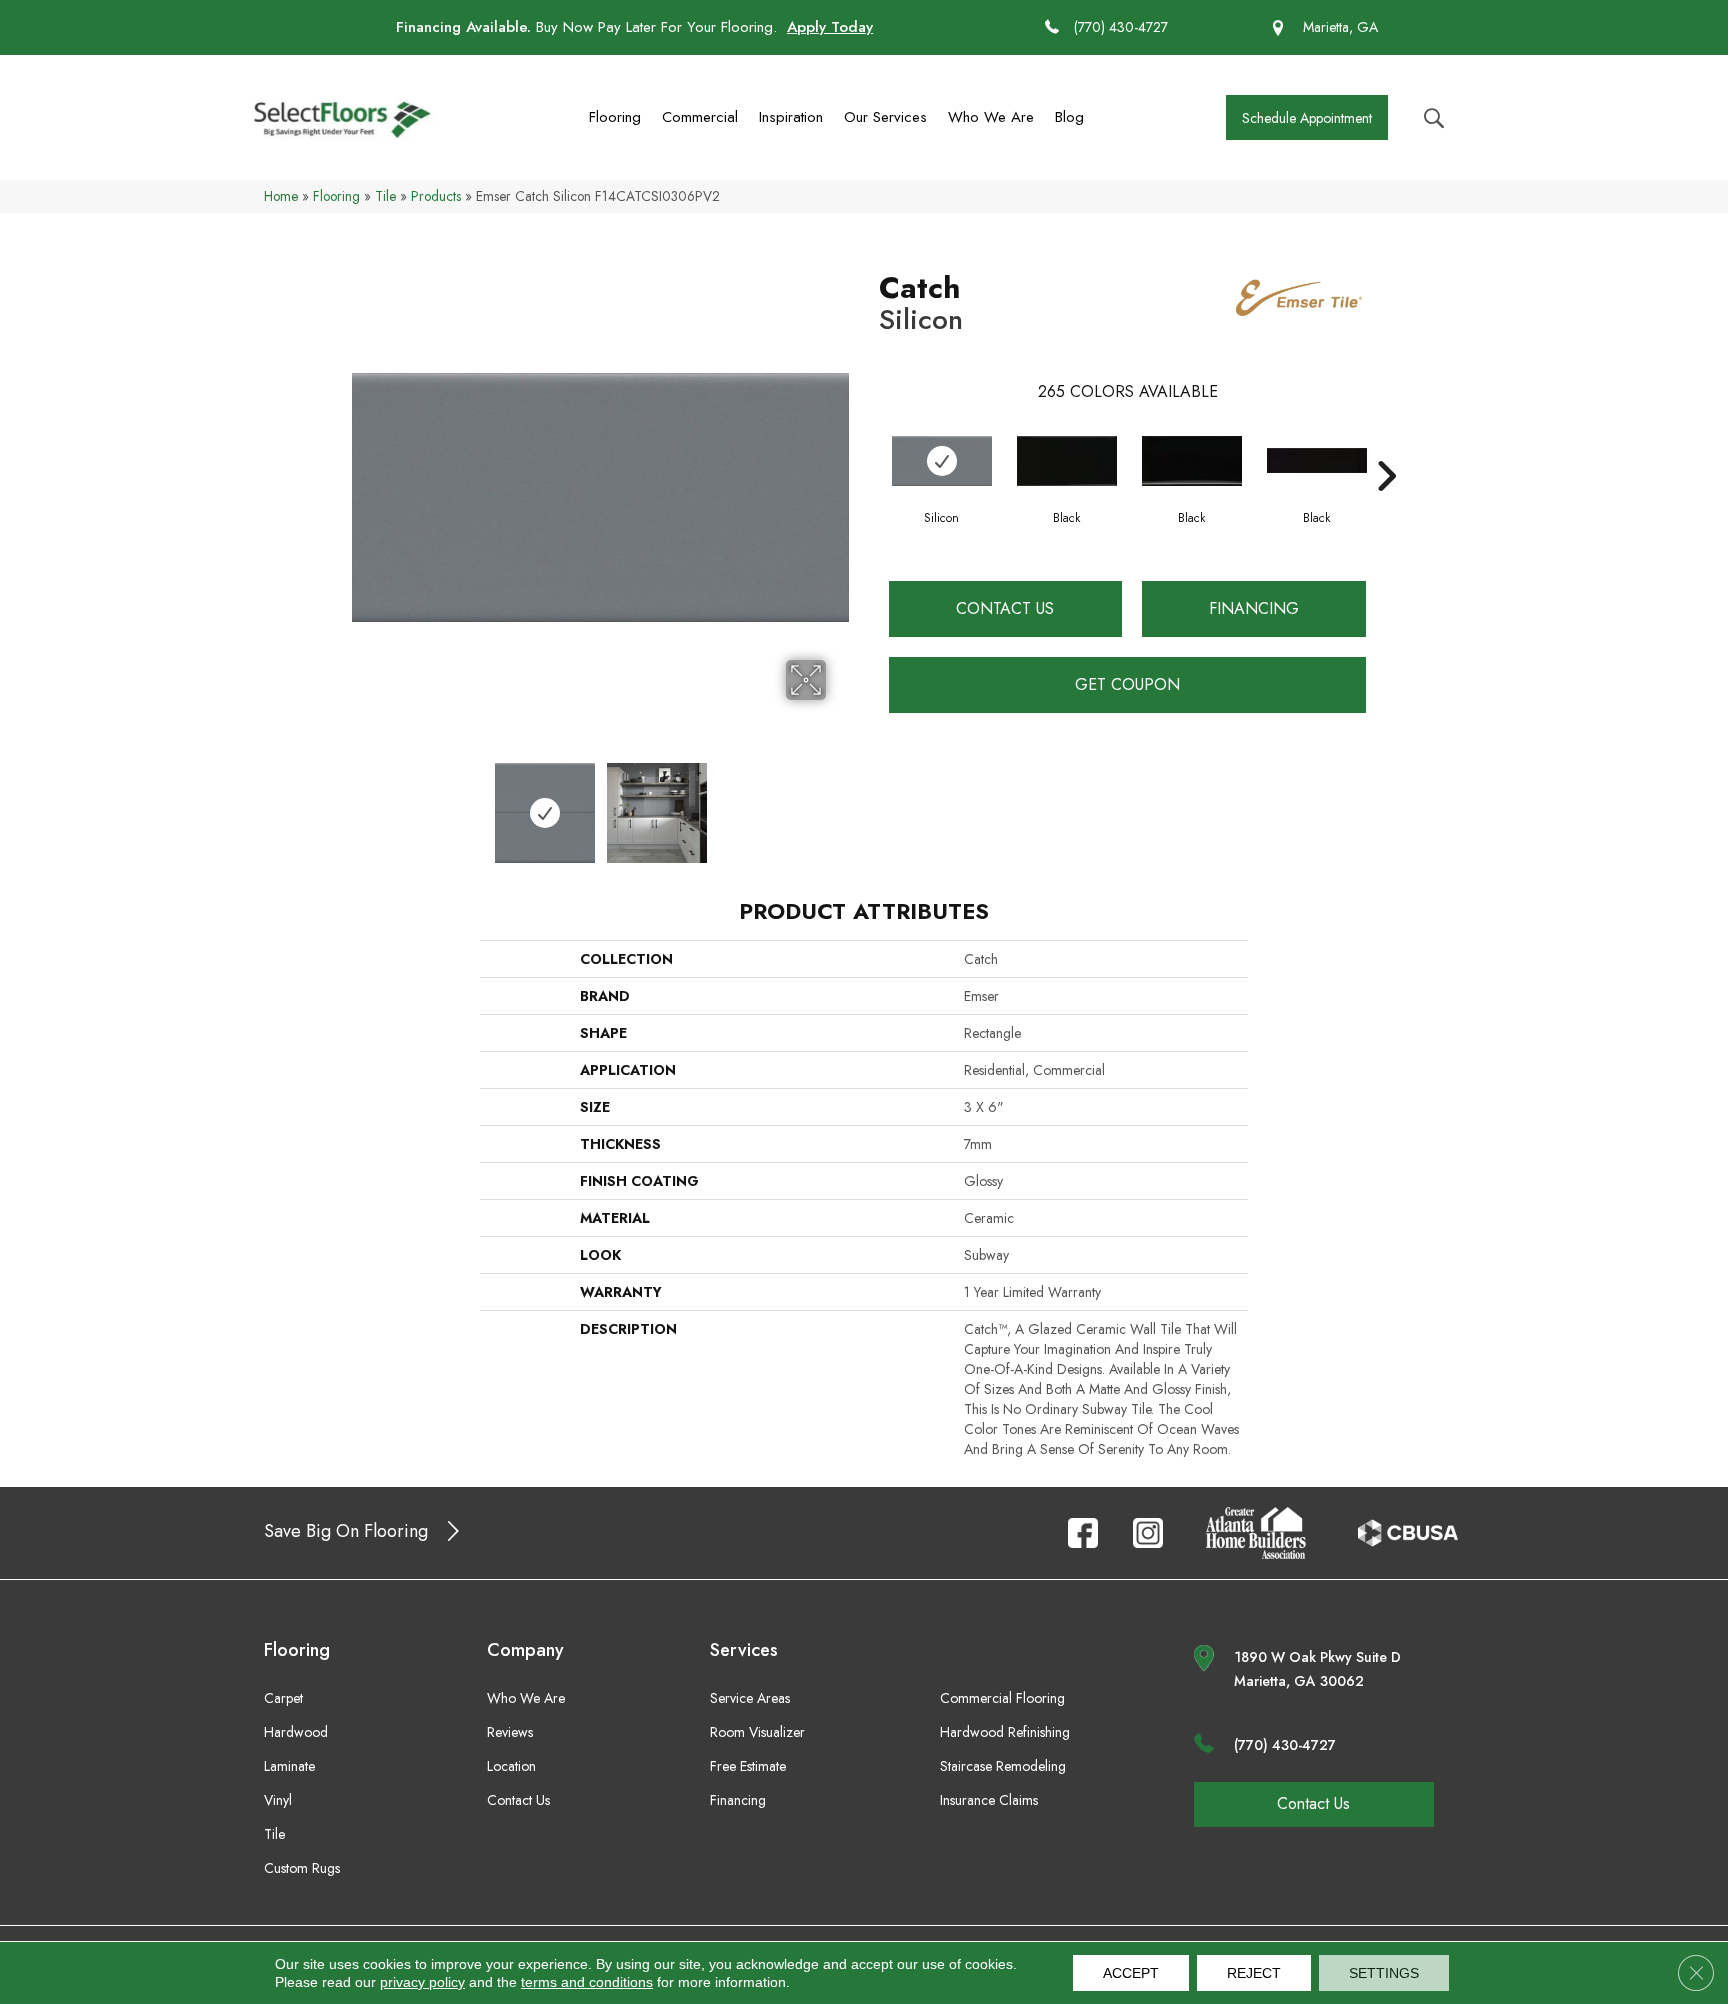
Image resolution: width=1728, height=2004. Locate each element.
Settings (1384, 1973)
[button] (1307, 117)
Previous (362, 803)
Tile (385, 196)
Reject (1254, 1973)
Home (281, 196)
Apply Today (830, 27)
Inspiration (791, 117)
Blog (1069, 117)
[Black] (1067, 461)
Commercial (700, 117)
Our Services (885, 117)
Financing (1254, 608)
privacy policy (422, 1982)
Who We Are (991, 117)
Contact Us (1005, 608)
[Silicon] (942, 461)
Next (839, 803)
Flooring (615, 117)
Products (436, 196)
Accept (1131, 1973)
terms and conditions (587, 1982)
